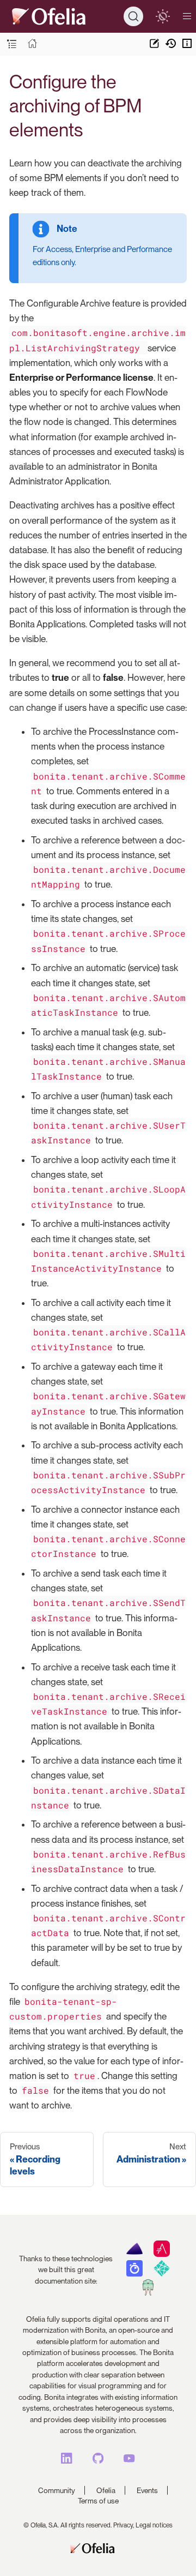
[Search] (133, 16)
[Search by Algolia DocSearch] (134, 2274)
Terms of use (98, 2501)
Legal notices (154, 2525)
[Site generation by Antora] (134, 2254)
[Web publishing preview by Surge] (148, 2293)
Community (57, 2490)
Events (147, 2490)
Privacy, (124, 2525)
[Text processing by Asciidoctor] (161, 2254)
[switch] (163, 16)
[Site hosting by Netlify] (161, 2274)
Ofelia (106, 2490)
